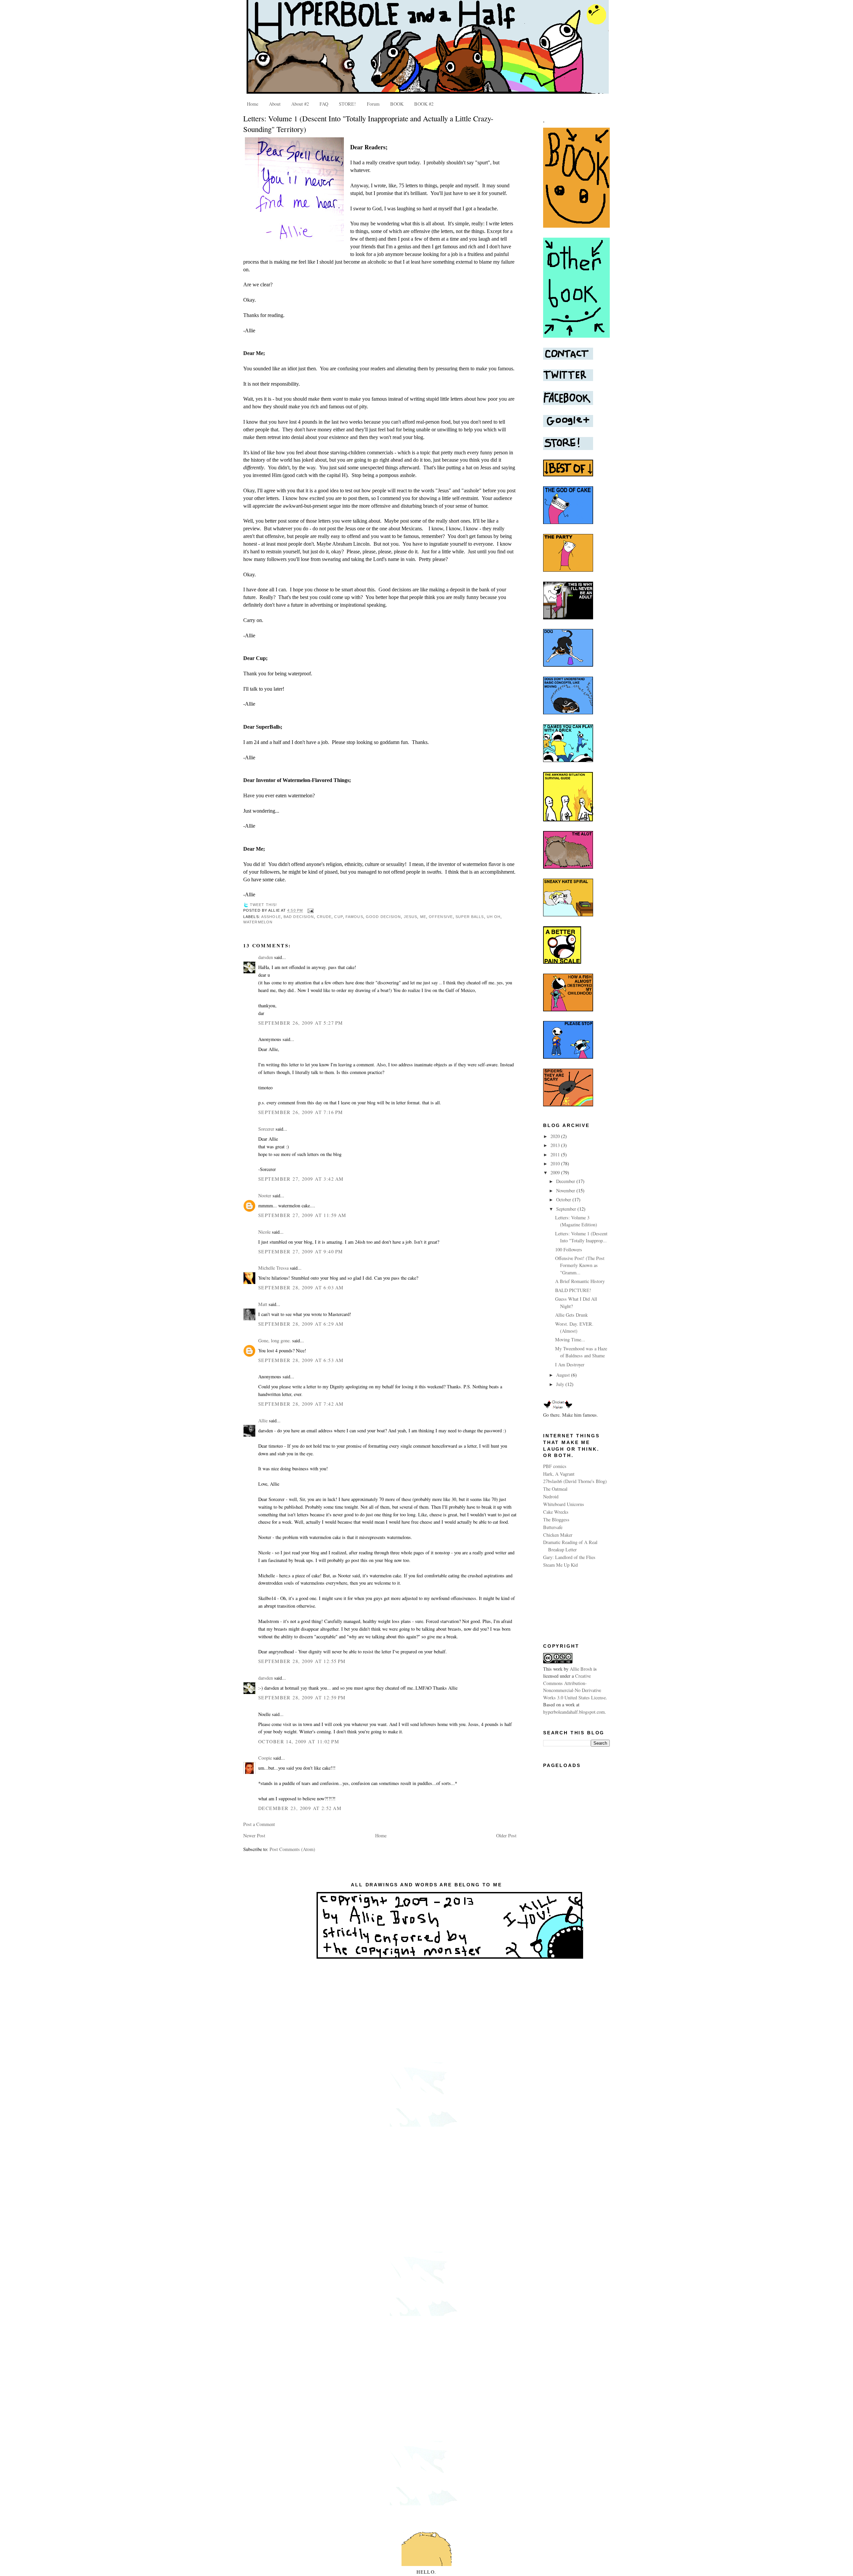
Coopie (265, 1758)
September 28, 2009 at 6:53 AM (301, 1360)
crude (324, 917)
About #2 (300, 104)
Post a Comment (259, 1824)
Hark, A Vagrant (559, 1474)
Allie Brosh (581, 1669)
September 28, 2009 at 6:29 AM (301, 1324)
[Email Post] (310, 911)
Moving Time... (570, 1339)
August (564, 1375)
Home (253, 104)
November (566, 1190)
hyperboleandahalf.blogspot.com (574, 1712)
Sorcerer (266, 1129)
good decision (384, 917)
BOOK (397, 104)
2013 (556, 1145)
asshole (271, 917)
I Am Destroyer (570, 1364)
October (564, 1199)
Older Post (506, 1835)
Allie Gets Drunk (571, 1315)
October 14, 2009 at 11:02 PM (299, 1741)
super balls (470, 917)
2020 (556, 1136)
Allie (263, 1420)
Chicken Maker (558, 1535)
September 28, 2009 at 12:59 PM (302, 1697)
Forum (373, 104)
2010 (556, 1163)
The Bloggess (556, 1519)
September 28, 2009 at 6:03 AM (301, 1287)
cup (338, 917)
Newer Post (254, 1835)
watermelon (258, 922)
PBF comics (555, 1466)
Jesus (411, 917)
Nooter (265, 1195)
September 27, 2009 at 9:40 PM (301, 1251)
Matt (263, 1304)
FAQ (324, 104)
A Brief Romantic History (580, 1281)
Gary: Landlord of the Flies (569, 1557)
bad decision (299, 917)
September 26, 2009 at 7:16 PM (301, 1112)
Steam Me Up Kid (560, 1565)
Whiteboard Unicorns (564, 1504)
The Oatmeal (555, 1489)
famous (354, 917)
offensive (441, 917)
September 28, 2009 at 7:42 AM (301, 1404)
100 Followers (569, 1249)
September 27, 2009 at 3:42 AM (301, 1179)
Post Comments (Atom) (292, 1849)
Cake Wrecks (556, 1512)
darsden (266, 957)
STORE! (347, 104)
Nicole (264, 1232)
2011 (556, 1154)
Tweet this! (263, 905)
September (567, 1209)
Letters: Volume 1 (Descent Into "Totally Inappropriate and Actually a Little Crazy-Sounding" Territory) (368, 124)
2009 (556, 1172)
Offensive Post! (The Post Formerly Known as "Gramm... (580, 1265)
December (566, 1181)
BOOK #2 (424, 104)
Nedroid (551, 1496)
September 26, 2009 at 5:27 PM (301, 1023)
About (275, 104)
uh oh (494, 917)
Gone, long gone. (275, 1340)
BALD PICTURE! (573, 1290)
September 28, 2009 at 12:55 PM (302, 1661)
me (423, 917)
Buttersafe (553, 1527)
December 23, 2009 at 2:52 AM (300, 1808)
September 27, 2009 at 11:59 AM (302, 1215)
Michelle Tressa (273, 1268)
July (561, 1384)
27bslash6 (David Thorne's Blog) (575, 1481)
